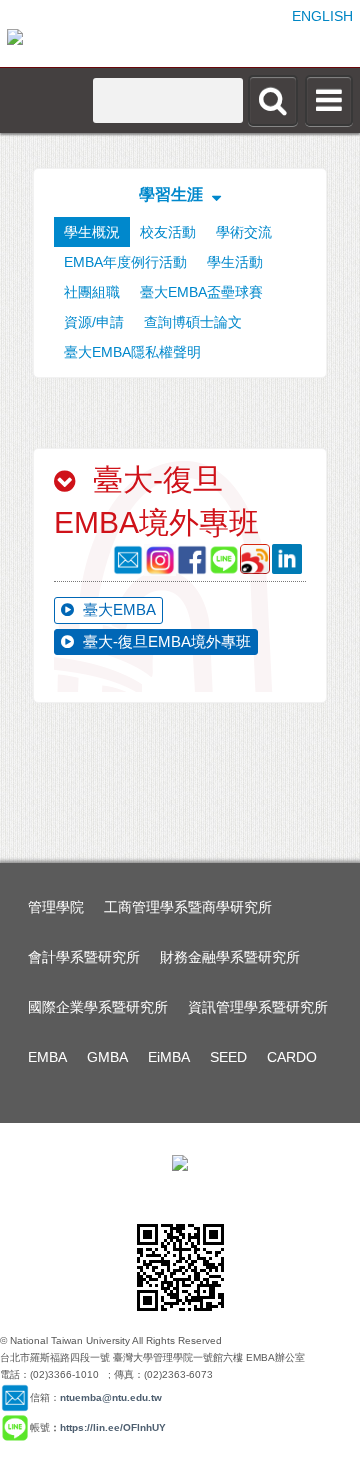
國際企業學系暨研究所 (98, 1007)
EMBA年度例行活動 (125, 262)
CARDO (292, 1057)
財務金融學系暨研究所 (230, 957)
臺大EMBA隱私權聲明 (132, 352)
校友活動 (168, 232)
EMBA (47, 1057)
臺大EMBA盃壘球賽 (201, 292)
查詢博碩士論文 (193, 322)
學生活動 (235, 262)
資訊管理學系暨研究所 (258, 1007)
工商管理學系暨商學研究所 (188, 907)
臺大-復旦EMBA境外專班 (165, 641)
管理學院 (56, 907)
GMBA (107, 1057)
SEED (228, 1057)
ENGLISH (322, 16)
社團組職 (92, 292)
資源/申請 (94, 322)
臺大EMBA (117, 609)
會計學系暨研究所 (84, 957)
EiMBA (169, 1057)
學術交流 (244, 232)
